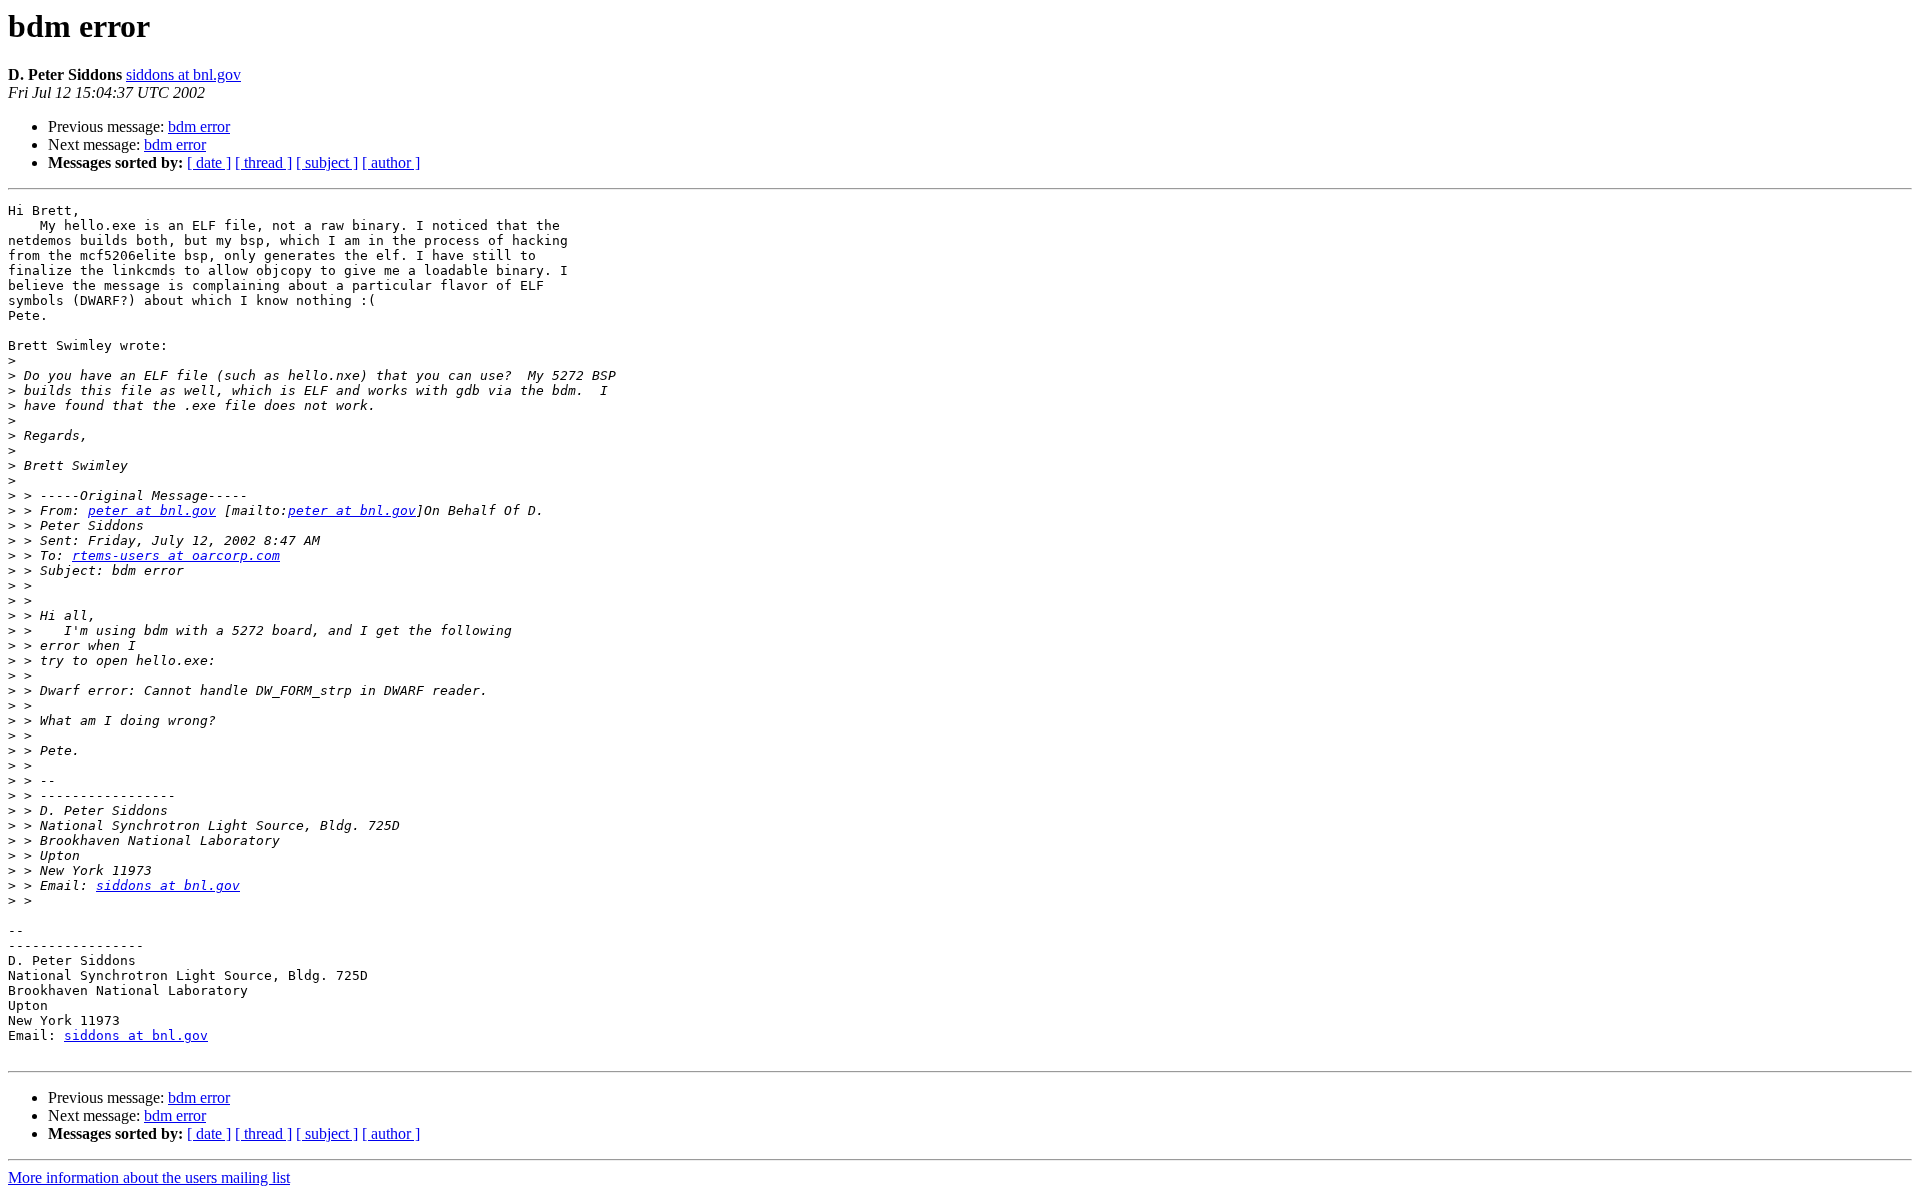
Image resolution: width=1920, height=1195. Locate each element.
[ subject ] (327, 162)
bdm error (199, 126)
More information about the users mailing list (149, 1177)
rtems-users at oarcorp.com (176, 555)
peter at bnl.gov (152, 510)
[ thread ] (263, 162)
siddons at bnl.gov (183, 74)
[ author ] (391, 162)
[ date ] (209, 162)
